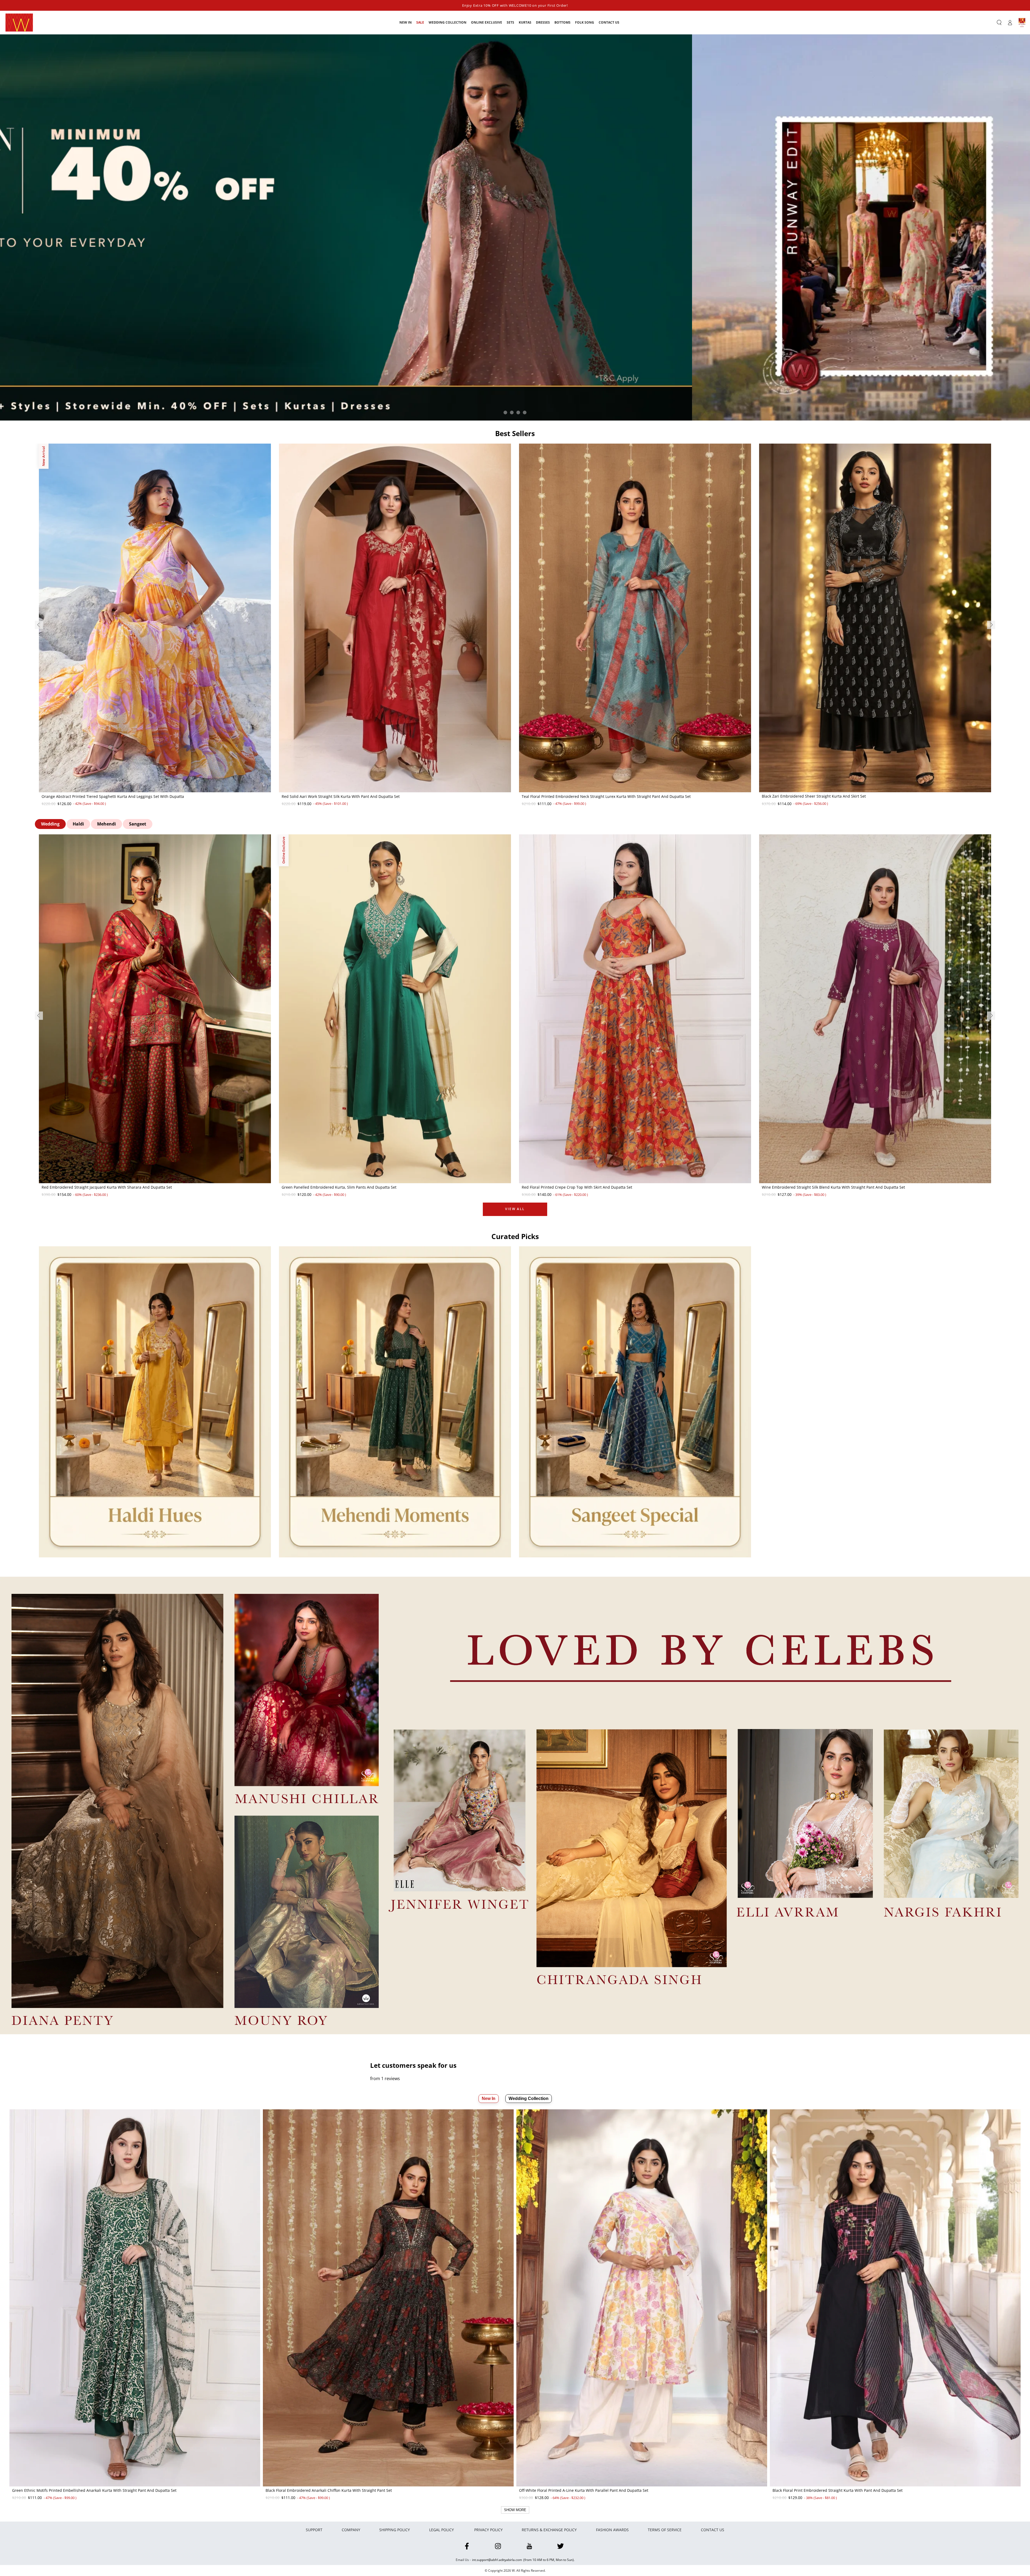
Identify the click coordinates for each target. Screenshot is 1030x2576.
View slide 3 (518, 412)
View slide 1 (505, 412)
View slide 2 (512, 412)
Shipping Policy (395, 2530)
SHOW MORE (515, 2510)
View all (515, 1209)
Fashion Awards (612, 2530)
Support (314, 2530)
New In (489, 2098)
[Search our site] (999, 23)
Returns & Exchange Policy (549, 2530)
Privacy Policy (488, 2530)
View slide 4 (525, 412)
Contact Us (713, 2530)
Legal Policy (442, 2530)
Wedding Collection (529, 2098)
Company (351, 2530)
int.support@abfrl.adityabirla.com (497, 2560)
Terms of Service (665, 2530)
